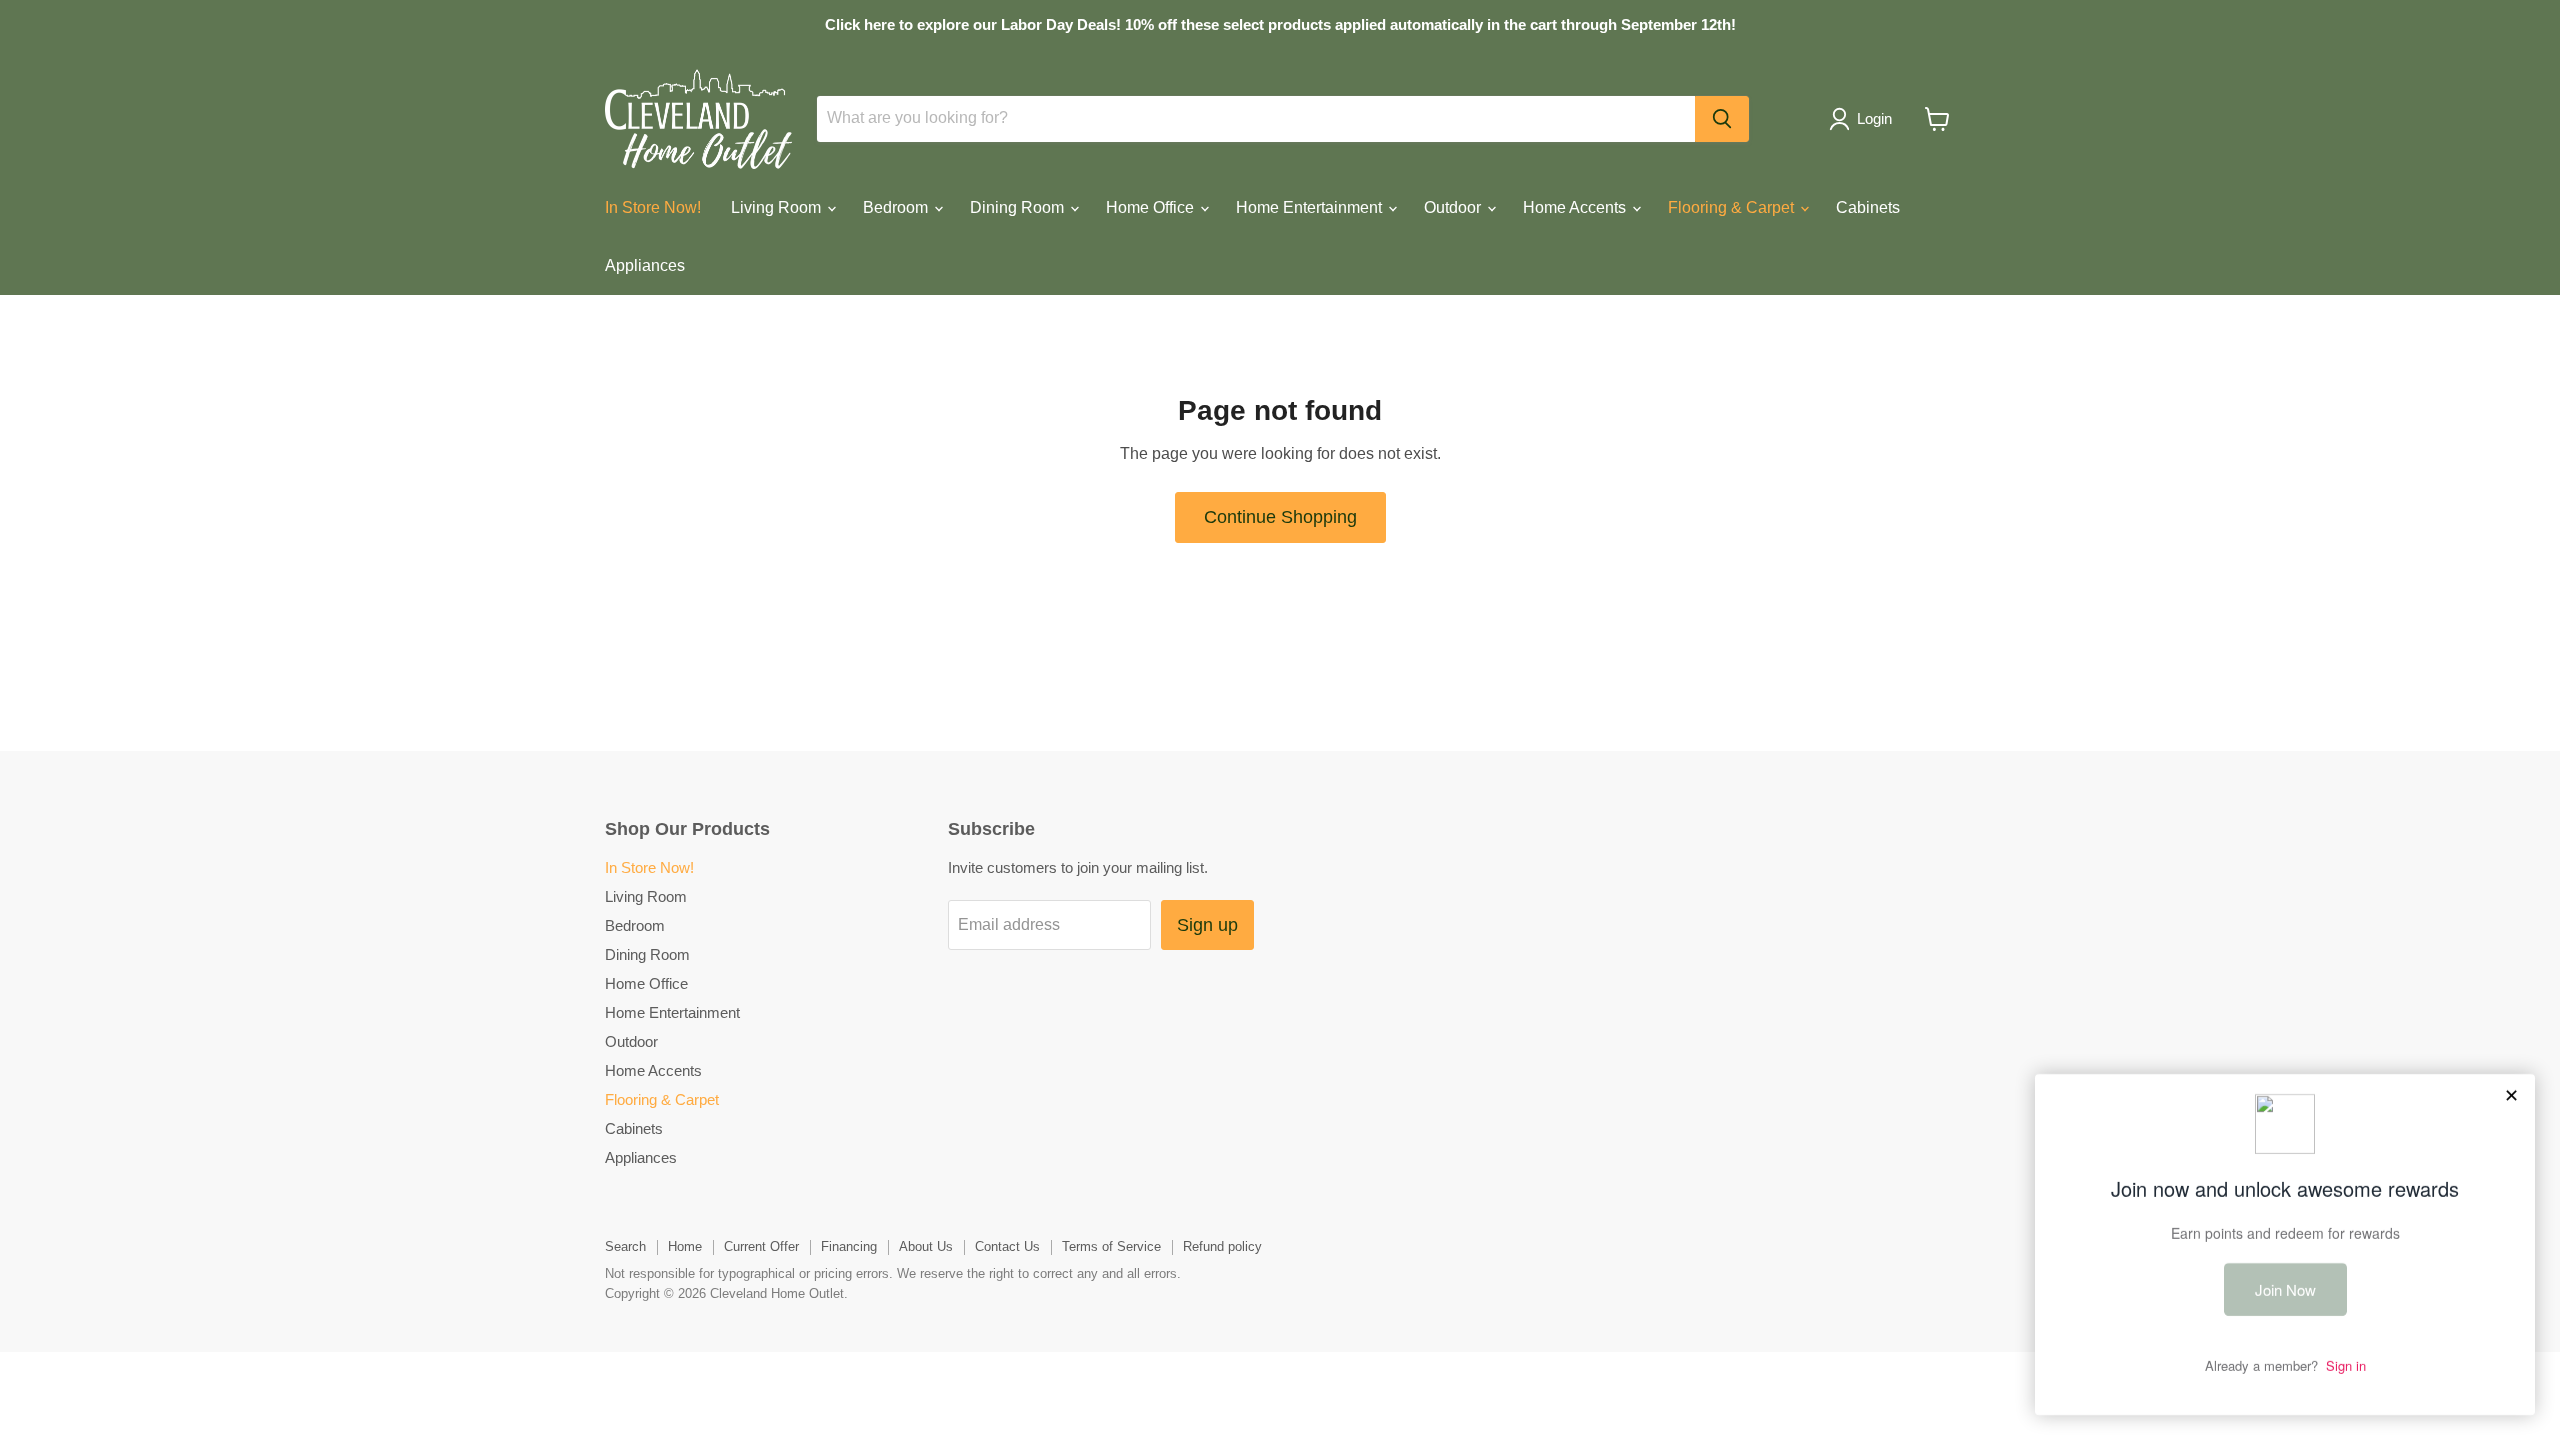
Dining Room (1019, 207)
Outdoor (1454, 207)
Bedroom (897, 207)
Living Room (778, 207)
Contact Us (1007, 1246)
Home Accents (1576, 207)
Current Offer (761, 1246)
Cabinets (1868, 207)
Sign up (1207, 925)
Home (685, 1246)
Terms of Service (1111, 1246)
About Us (926, 1246)
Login (1874, 118)
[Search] (1722, 119)
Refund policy (1222, 1246)
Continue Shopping (1280, 517)
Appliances (645, 265)
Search (625, 1246)
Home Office (1152, 207)
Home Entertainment (1311, 207)
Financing (849, 1246)
